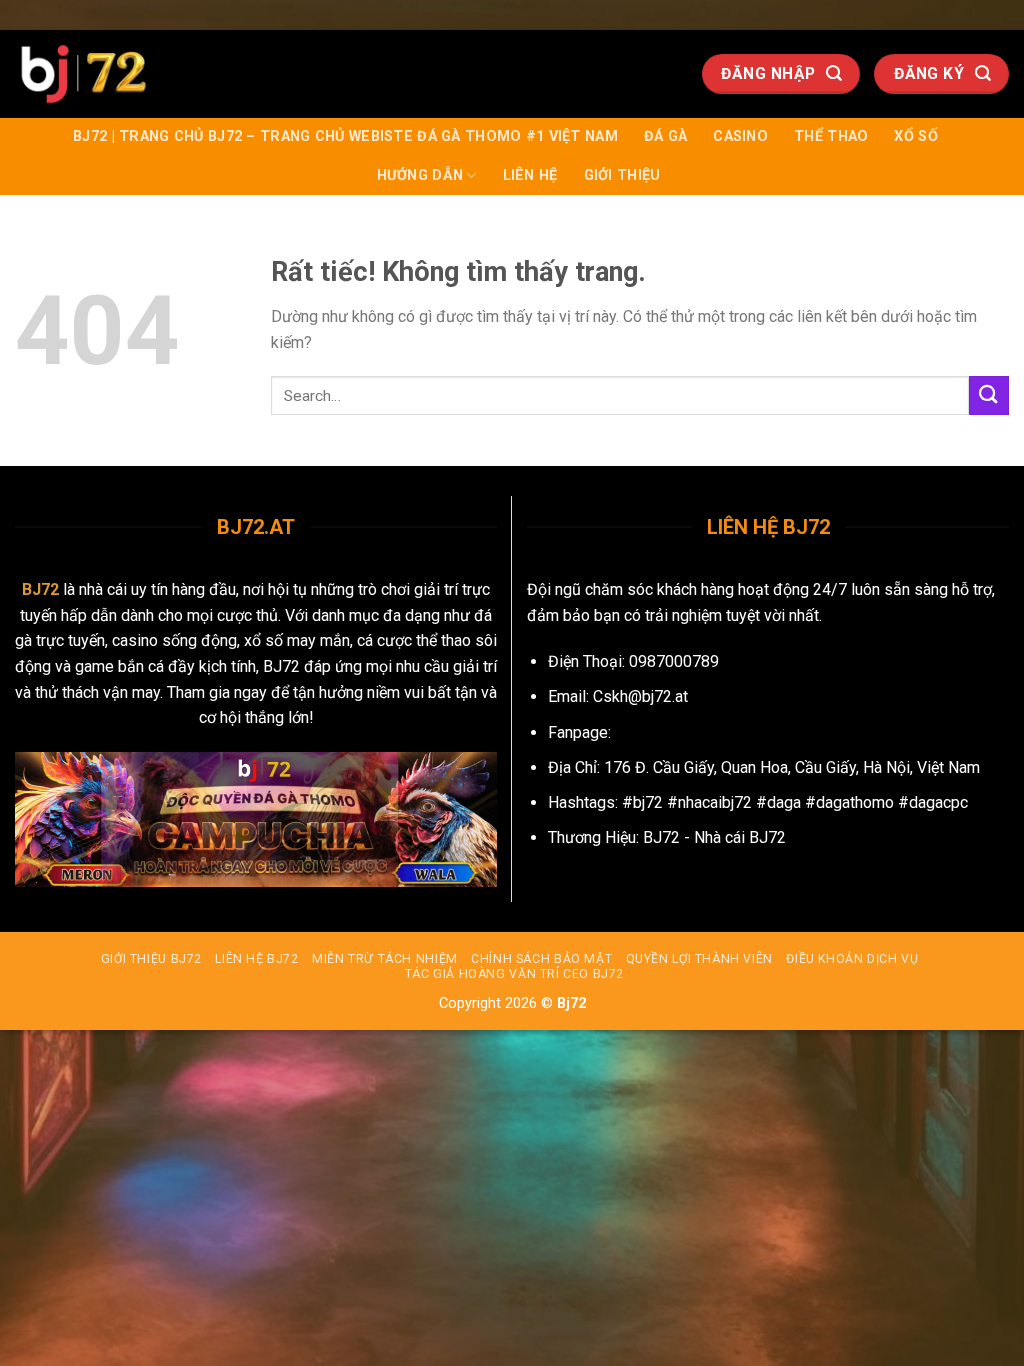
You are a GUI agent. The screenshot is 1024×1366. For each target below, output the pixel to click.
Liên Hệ (530, 175)
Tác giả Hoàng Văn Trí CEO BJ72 (514, 974)
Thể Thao (831, 136)
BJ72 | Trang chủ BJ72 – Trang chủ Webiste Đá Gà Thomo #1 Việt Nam (345, 136)
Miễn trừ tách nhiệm (385, 959)
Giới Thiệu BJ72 (151, 959)
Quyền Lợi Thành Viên (699, 959)
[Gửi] (989, 395)
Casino (740, 136)
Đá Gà (665, 136)
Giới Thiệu (622, 175)
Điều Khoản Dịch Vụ (852, 959)
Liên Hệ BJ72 (256, 959)
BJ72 (40, 589)
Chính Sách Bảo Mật (541, 959)
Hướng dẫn (420, 175)
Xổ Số (915, 136)
